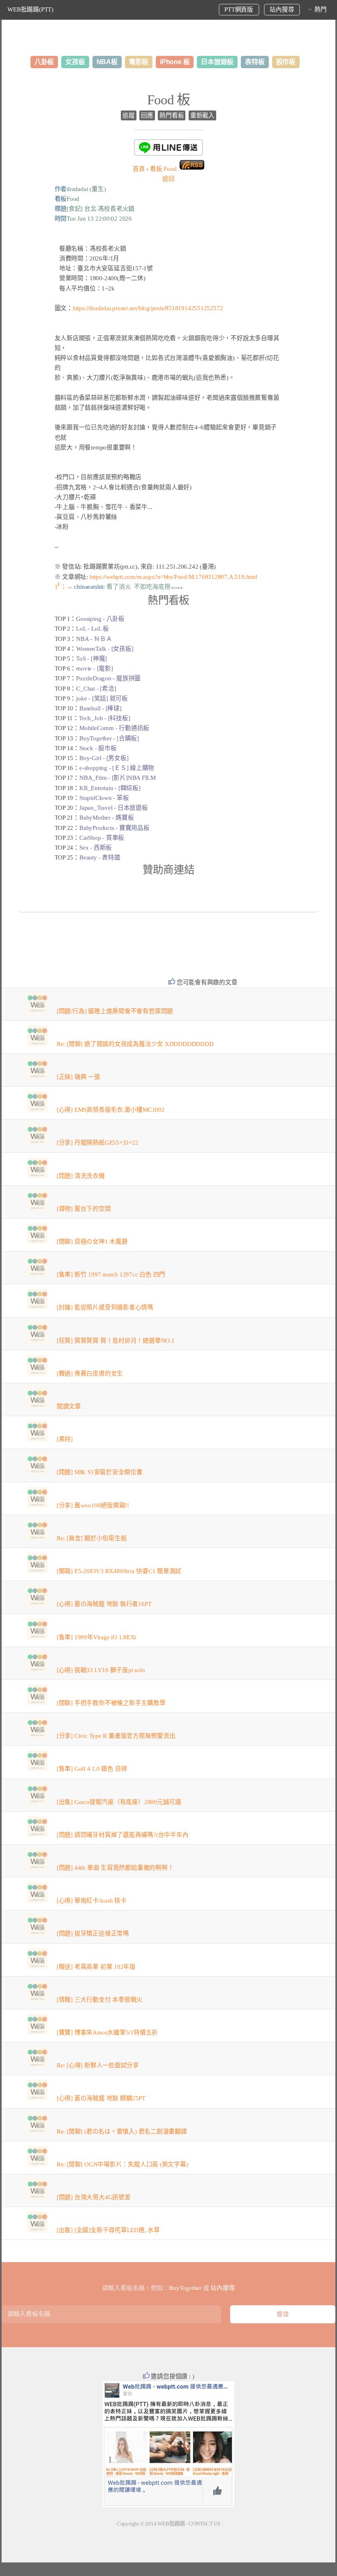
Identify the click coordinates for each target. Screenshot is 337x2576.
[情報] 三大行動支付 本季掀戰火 (100, 2000)
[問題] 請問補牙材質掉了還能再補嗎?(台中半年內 (123, 1835)
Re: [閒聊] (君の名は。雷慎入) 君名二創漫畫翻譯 (122, 2131)
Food (163, 169)
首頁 (139, 169)
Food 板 (168, 100)
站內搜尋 (282, 9)
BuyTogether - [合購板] (109, 738)
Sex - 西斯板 (96, 848)
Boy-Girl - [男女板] (104, 758)
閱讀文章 (69, 1406)
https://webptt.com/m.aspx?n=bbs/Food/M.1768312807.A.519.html (173, 577)
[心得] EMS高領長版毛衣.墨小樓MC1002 (111, 1110)
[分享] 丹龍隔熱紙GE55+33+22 (98, 1143)
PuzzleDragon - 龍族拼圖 (108, 678)
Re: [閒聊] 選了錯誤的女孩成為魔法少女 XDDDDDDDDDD (135, 1044)
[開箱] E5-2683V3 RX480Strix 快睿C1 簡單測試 (119, 1571)
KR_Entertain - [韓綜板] (110, 788)
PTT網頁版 (239, 9)
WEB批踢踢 (171, 2524)
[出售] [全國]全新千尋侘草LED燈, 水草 (108, 2230)
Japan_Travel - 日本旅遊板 (114, 808)
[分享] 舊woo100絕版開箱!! (93, 1505)
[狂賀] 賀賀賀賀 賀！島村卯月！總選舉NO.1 (116, 1341)
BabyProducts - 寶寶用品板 (114, 828)
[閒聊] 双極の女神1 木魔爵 (92, 1242)
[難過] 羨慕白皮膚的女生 (90, 1373)
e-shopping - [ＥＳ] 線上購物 (117, 768)
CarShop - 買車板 (102, 838)
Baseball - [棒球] (100, 708)
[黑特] (65, 1439)
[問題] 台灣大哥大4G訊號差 (94, 2197)
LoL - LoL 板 (92, 629)
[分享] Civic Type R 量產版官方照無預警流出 (116, 1736)
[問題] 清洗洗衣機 (81, 1176)
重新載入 (202, 115)
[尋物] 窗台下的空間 (84, 1209)
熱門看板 (172, 115)
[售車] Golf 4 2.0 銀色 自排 (92, 1769)
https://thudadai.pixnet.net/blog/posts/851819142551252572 (148, 308)
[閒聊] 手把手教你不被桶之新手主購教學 (111, 1703)
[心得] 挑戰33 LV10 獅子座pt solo (101, 1670)
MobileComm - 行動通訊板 (114, 728)
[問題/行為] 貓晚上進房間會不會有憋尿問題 (115, 1011)
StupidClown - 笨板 (104, 798)
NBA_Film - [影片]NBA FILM (118, 778)
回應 (147, 115)
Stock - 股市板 (98, 748)
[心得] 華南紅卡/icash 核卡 (92, 1901)
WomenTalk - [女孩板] (105, 649)
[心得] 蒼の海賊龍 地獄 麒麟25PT (101, 2098)
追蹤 (129, 115)
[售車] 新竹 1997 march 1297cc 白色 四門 (111, 1274)
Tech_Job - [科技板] (104, 718)
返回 (168, 179)
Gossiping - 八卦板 (100, 619)
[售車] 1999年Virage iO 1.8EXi (96, 1637)
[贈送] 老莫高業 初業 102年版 (96, 1967)
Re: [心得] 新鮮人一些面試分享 (98, 2065)
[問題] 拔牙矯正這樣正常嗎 (93, 1933)
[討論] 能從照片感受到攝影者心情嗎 (105, 1307)
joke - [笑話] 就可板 (102, 698)
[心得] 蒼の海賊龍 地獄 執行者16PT (104, 1604)
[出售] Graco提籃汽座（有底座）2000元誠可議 (119, 1802)
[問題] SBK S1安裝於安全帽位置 (100, 1472)
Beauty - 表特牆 (100, 857)
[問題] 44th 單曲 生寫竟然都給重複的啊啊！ (115, 1868)
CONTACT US (204, 2524)
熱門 (321, 9)
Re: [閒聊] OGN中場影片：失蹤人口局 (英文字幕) (122, 2164)
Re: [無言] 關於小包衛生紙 (92, 1538)
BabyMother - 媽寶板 (106, 818)
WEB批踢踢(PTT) (30, 9)
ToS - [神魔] (91, 659)
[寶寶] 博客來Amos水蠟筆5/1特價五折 (107, 2032)
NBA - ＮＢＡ (94, 639)
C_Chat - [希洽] (96, 689)
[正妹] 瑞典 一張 (78, 1077)
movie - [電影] (94, 668)
